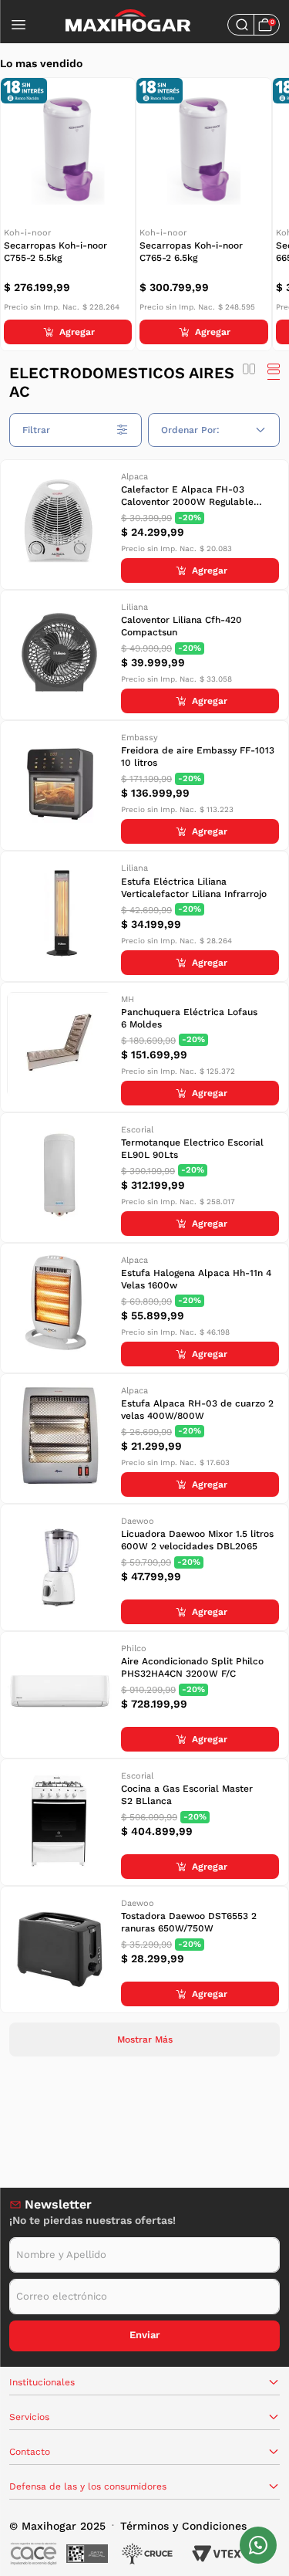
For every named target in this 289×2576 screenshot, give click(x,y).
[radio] (249, 372)
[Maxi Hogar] (128, 22)
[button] (242, 25)
